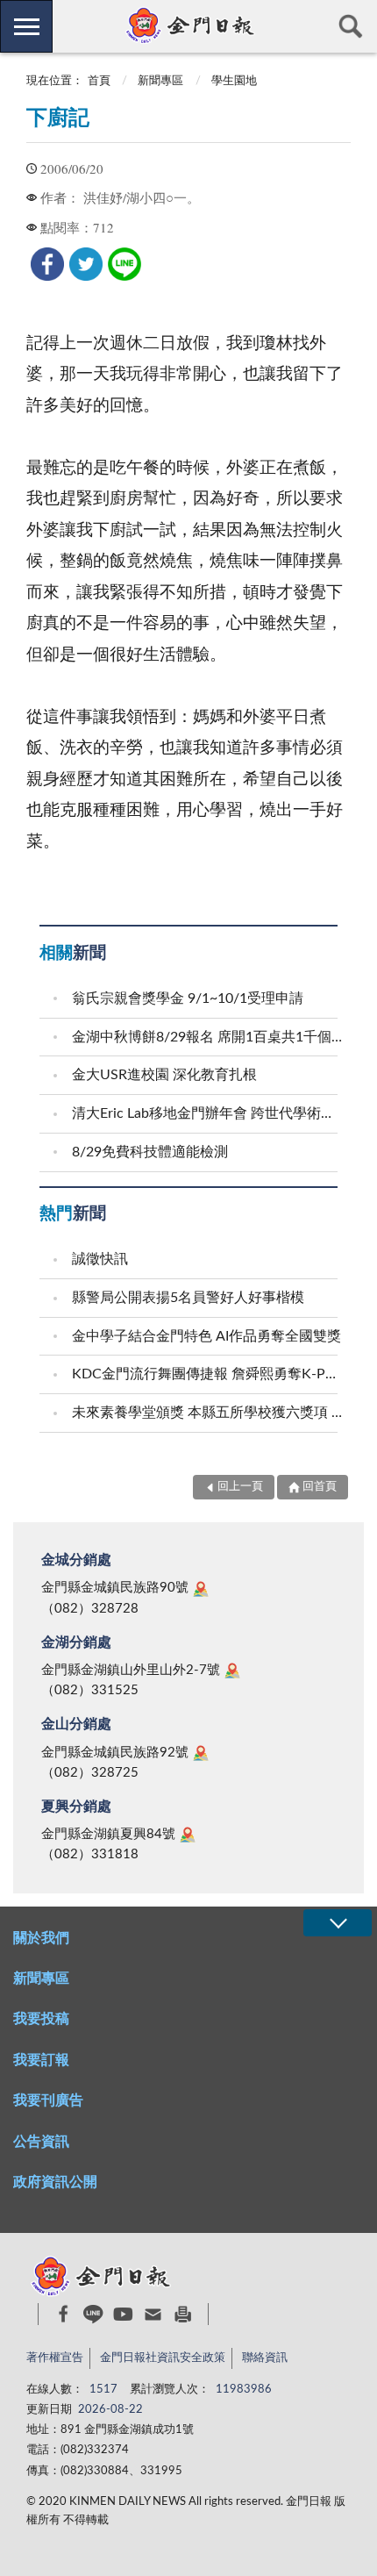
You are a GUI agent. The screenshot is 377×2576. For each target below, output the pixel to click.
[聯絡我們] (153, 2314)
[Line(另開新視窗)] (93, 2314)
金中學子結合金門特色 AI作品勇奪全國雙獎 (206, 1336)
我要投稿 (41, 2019)
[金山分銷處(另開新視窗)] (201, 1753)
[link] (47, 264)
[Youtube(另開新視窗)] (123, 2314)
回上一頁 (240, 1487)
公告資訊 (41, 2142)
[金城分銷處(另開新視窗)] (201, 1589)
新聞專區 (160, 81)
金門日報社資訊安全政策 (163, 2358)
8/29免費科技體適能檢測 (150, 1152)
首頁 (99, 81)
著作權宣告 (55, 2358)
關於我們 (41, 1938)
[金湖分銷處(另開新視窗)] (232, 1671)
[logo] (188, 25)
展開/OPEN (338, 1923)
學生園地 (234, 81)
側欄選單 (26, 26)
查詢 (351, 26)
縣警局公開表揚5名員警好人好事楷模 (188, 1298)
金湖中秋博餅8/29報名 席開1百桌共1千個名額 (207, 1037)
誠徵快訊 (100, 1259)
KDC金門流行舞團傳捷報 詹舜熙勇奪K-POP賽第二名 (207, 1374)
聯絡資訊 (265, 2358)
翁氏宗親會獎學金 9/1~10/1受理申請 (188, 998)
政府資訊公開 (55, 2182)
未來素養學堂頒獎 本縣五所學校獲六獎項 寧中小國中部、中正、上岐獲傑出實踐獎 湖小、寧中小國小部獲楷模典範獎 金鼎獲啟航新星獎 (207, 1413)
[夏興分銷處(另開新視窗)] (188, 1835)
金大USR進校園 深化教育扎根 (164, 1075)
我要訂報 (41, 2060)
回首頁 (320, 1487)
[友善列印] (183, 2314)
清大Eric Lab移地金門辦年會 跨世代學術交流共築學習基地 (207, 1113)
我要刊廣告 (48, 2100)
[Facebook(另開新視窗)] (64, 2314)
